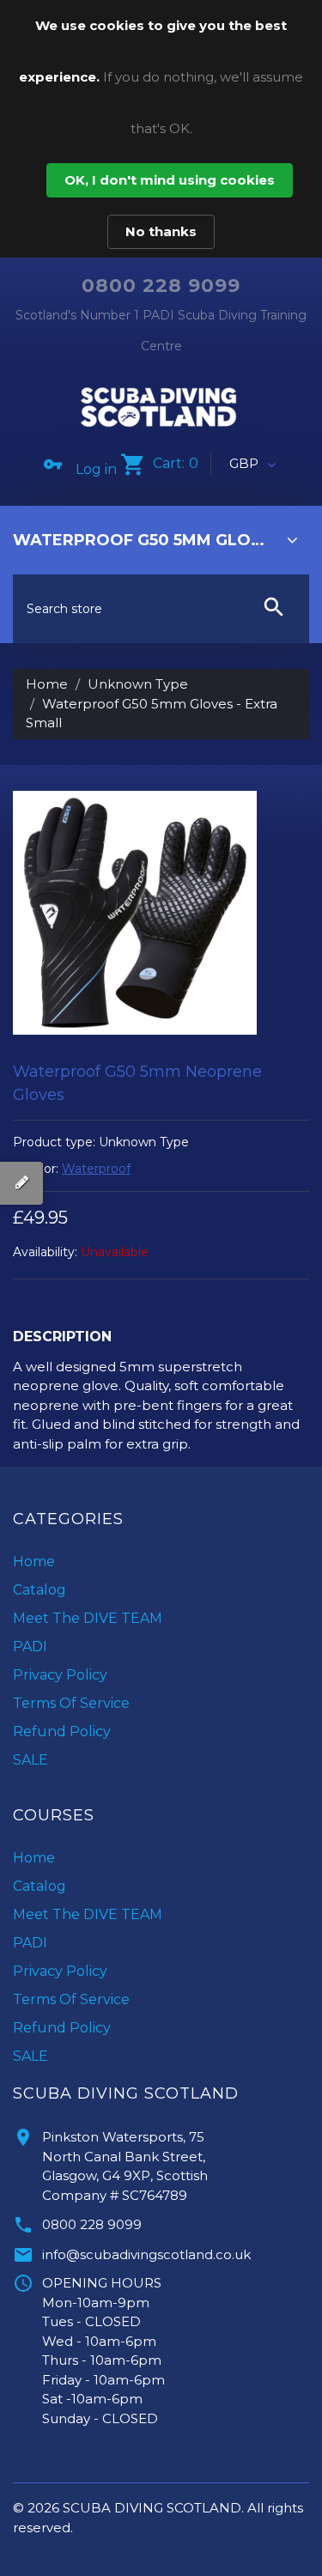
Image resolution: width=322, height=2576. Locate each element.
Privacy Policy (60, 1675)
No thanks (161, 231)
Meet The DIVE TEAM (88, 1618)
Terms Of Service (71, 1703)
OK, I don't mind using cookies (170, 180)
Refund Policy (62, 1732)
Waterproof (96, 1169)
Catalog (39, 1590)
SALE (30, 1760)
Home (47, 684)
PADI (30, 1646)
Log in (96, 469)
